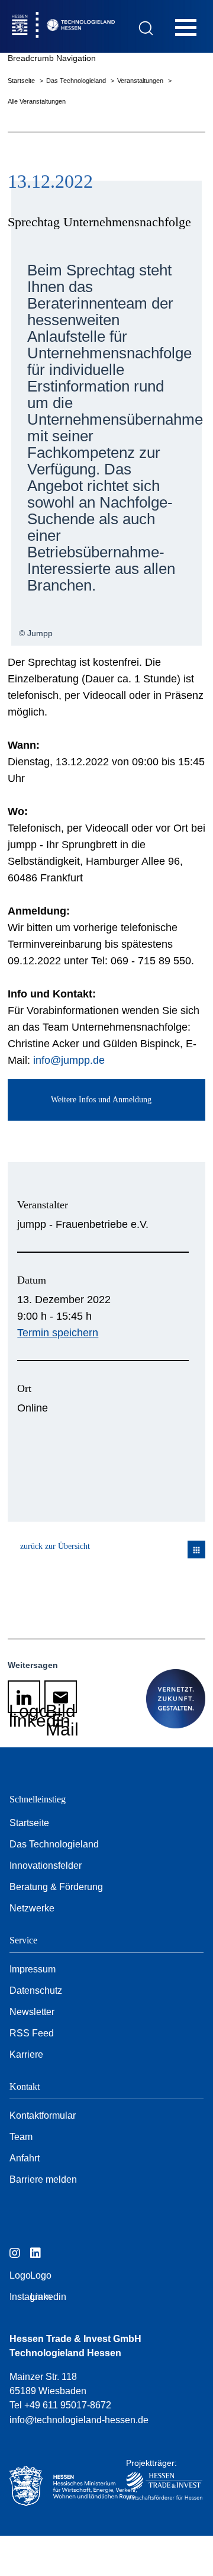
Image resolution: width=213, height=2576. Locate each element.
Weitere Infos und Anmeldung (101, 1100)
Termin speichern (58, 1333)
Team (21, 2137)
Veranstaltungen (141, 81)
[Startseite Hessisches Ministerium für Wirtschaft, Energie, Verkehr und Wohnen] (58, 2486)
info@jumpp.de (69, 1060)
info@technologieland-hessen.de (79, 2420)
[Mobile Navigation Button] (186, 27)
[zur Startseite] (88, 26)
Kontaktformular (43, 2115)
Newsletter (32, 2012)
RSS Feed (32, 2033)
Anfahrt (25, 2158)
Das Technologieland (77, 81)
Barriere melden (43, 2179)
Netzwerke (32, 1908)
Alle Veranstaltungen (37, 101)
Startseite (22, 81)
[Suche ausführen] (146, 28)
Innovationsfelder (46, 1866)
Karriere (26, 2054)
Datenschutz (36, 1990)
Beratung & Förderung (56, 1887)
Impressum (33, 1969)
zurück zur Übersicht (55, 1546)
